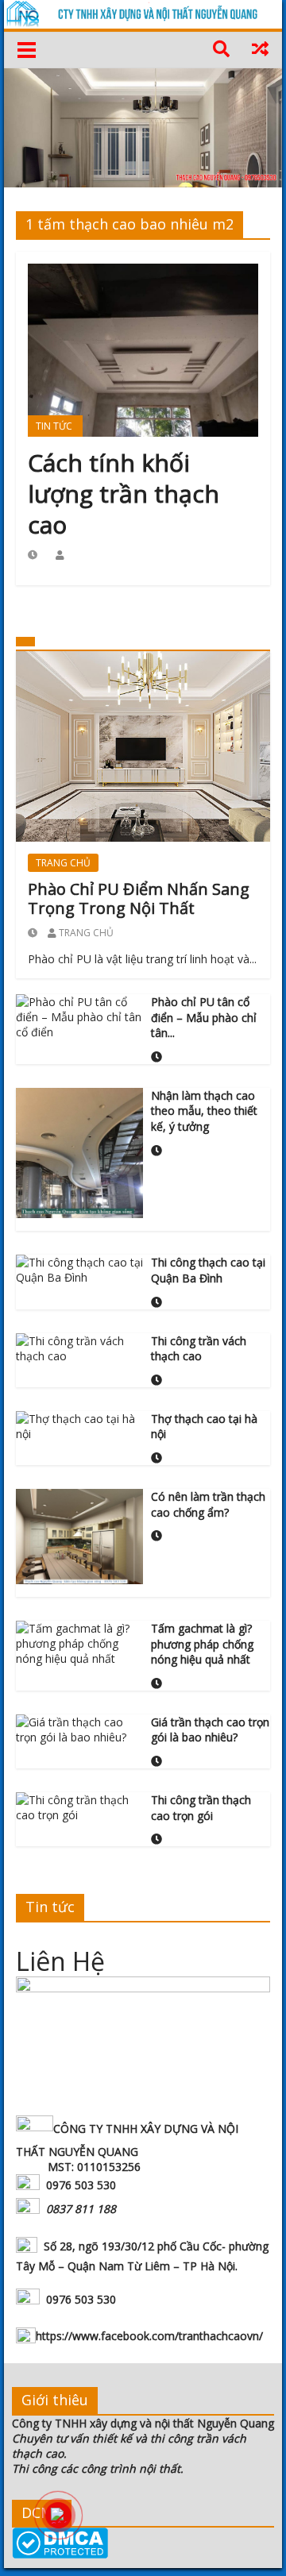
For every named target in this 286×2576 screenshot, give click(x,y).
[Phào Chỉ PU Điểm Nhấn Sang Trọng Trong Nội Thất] (143, 745)
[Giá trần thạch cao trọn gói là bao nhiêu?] (79, 1728)
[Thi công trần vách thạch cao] (79, 1346)
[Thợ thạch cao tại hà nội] (79, 1425)
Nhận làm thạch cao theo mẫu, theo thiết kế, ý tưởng (204, 1111)
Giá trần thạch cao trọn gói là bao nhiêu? (210, 1730)
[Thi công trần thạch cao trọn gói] (79, 1806)
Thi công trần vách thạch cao (199, 1349)
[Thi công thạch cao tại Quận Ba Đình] (79, 1269)
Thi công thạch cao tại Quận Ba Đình (208, 1270)
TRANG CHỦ (63, 863)
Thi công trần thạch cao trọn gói (201, 1808)
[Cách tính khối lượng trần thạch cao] (143, 349)
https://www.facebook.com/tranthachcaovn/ (149, 2336)
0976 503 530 (81, 2185)
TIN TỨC (54, 426)
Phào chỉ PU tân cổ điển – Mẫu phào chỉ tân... (204, 1017)
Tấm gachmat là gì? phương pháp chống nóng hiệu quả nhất (202, 1644)
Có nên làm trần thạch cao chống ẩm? (208, 1504)
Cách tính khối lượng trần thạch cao (124, 494)
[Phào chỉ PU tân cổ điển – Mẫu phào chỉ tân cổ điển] (79, 1015)
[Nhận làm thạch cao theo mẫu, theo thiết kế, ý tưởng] (79, 1152)
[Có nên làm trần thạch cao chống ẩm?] (79, 1535)
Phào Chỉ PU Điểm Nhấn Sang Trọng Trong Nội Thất (139, 899)
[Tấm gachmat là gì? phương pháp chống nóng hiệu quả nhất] (79, 1642)
